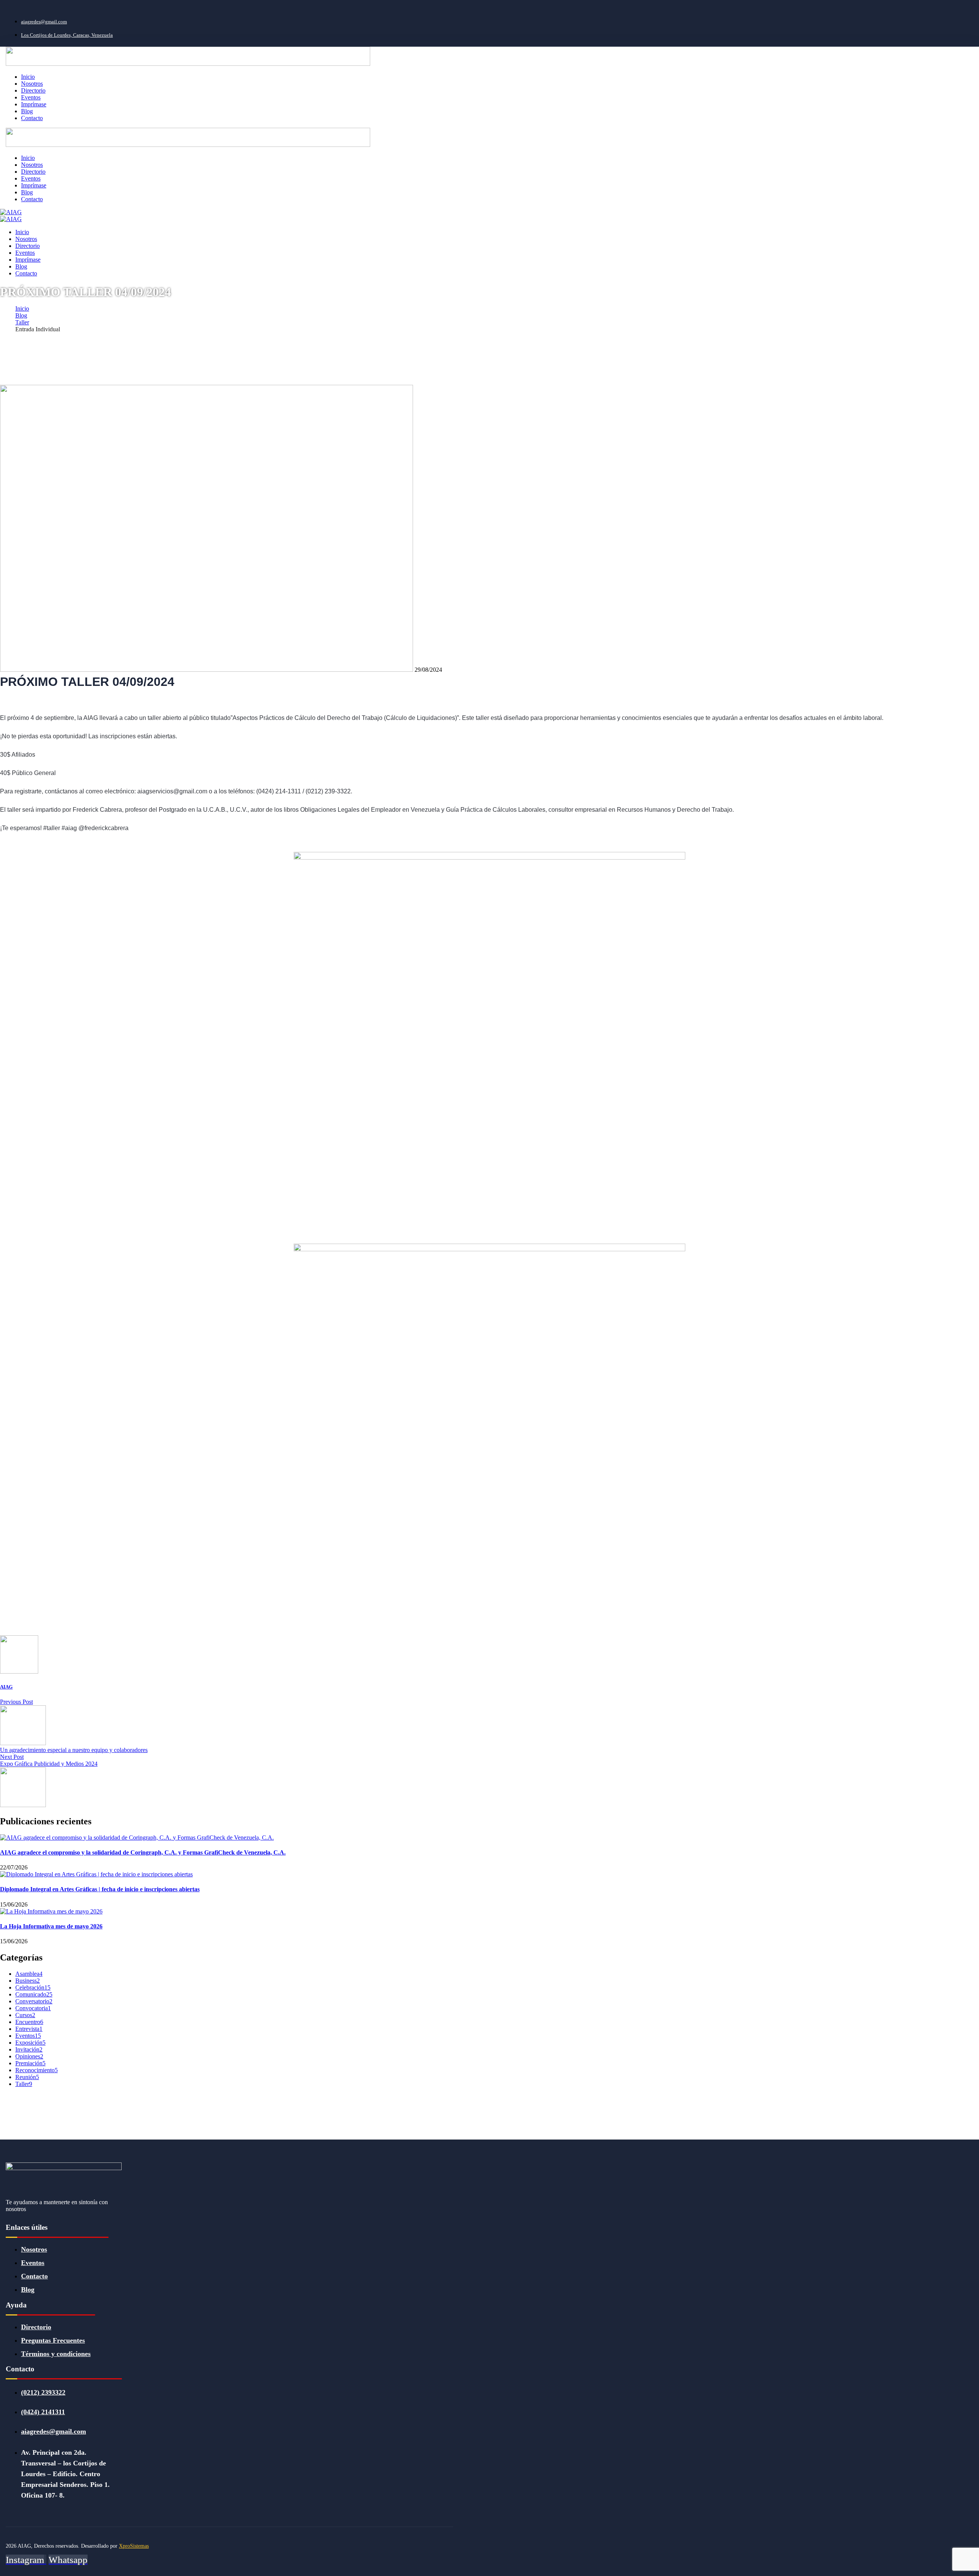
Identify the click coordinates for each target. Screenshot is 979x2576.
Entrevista (29, 2029)
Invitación (29, 2049)
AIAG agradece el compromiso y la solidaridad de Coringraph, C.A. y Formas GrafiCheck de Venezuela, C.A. (143, 1852)
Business (28, 1981)
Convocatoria (33, 2008)
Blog (21, 315)
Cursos (25, 2015)
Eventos (28, 2036)
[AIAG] (11, 212)
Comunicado (34, 1994)
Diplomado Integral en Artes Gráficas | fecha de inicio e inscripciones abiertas (100, 1889)
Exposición (30, 2043)
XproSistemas (134, 2546)
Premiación (30, 2063)
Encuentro (29, 2022)
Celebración (33, 1987)
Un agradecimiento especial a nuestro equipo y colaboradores (74, 1750)
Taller (22, 322)
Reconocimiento (37, 2070)
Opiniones (29, 2056)
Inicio (22, 309)
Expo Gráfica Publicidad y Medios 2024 (49, 1764)
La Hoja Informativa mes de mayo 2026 (51, 1926)
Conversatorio (34, 2001)
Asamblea (29, 1974)
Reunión (27, 2077)
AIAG (6, 1687)
